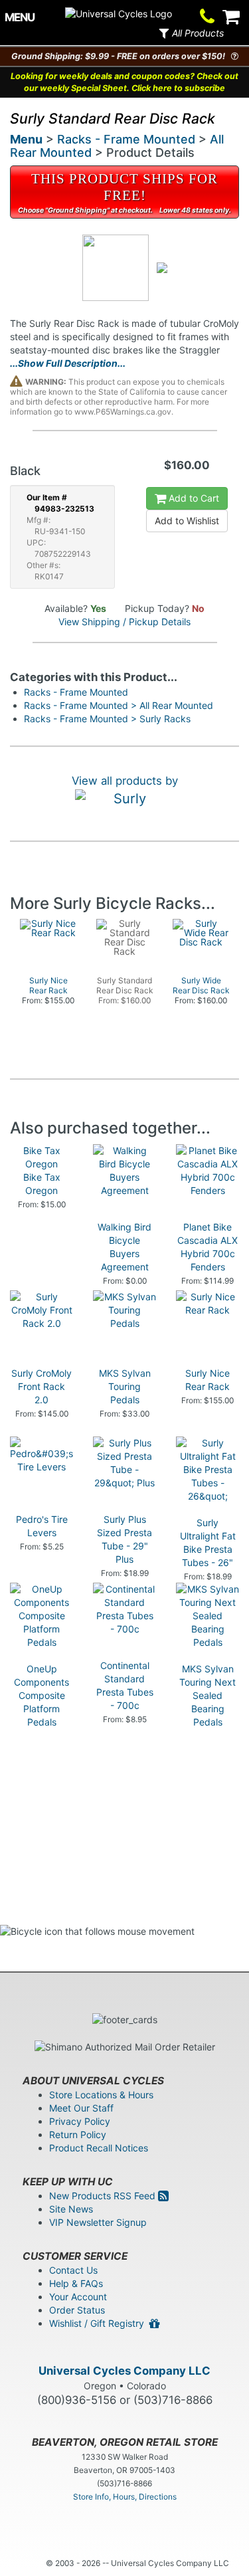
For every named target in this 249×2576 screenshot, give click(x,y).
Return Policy (78, 2134)
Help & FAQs (76, 2283)
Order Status (77, 2310)
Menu (26, 139)
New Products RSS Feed (104, 2196)
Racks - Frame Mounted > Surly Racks (107, 719)
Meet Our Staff (81, 2108)
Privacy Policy (80, 2121)
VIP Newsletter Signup (98, 2222)
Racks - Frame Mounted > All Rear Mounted (119, 705)
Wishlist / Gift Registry (99, 2323)
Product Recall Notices (99, 2148)
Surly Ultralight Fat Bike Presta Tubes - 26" (208, 1542)
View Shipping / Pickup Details (124, 622)
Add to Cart (193, 498)
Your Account (78, 2297)
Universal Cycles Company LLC (124, 2371)
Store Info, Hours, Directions (125, 2497)
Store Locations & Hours (101, 2095)
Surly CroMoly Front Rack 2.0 (41, 1386)
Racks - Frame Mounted (126, 139)
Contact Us (73, 2270)
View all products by (125, 781)
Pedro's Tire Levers (42, 1526)
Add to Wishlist (187, 521)
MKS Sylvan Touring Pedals (125, 1386)
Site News (71, 2209)
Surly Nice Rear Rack (207, 1380)
